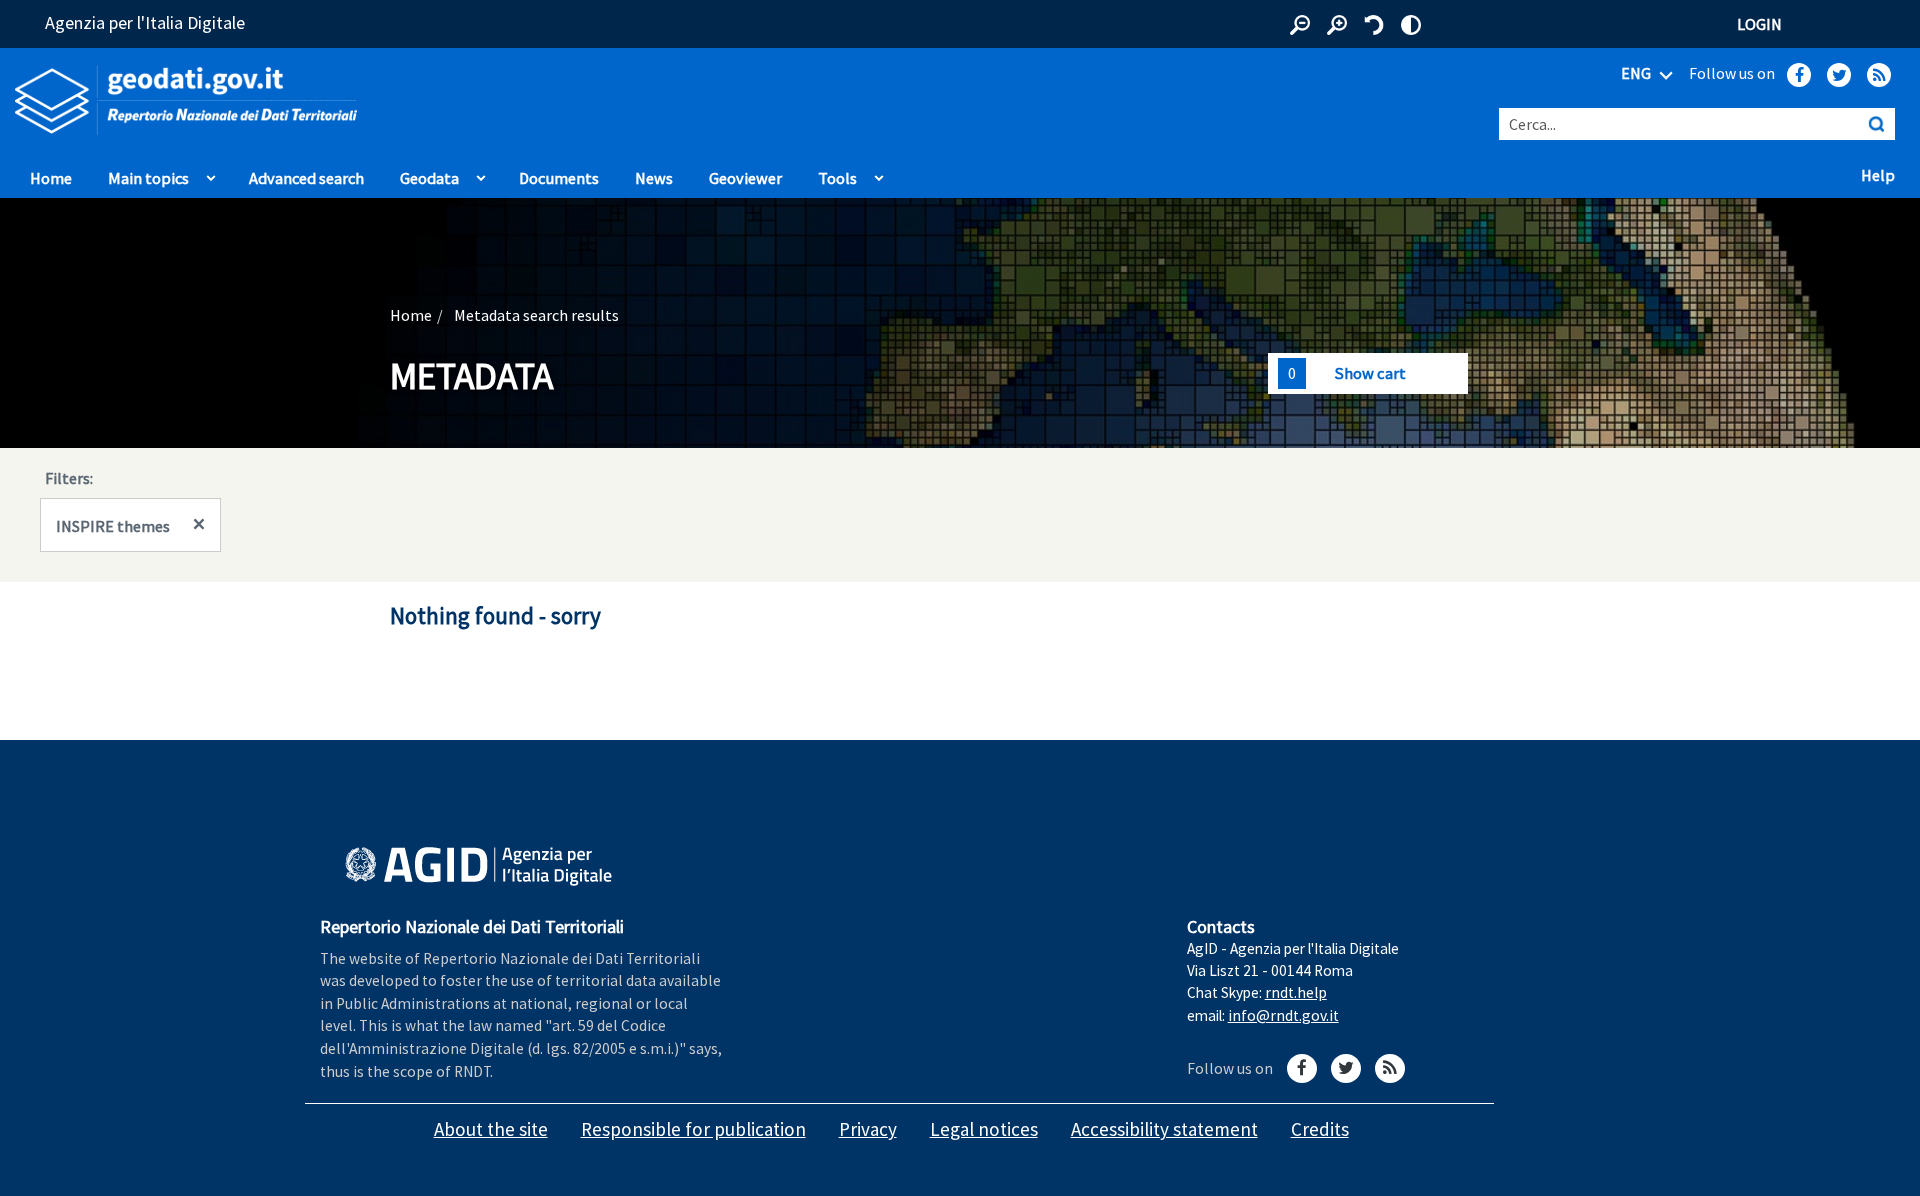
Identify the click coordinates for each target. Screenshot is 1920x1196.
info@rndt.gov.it (1283, 1015)
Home (51, 178)
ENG (1637, 73)
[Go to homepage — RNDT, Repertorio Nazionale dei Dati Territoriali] (400, 100)
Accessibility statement (1164, 1129)
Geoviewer (750, 177)
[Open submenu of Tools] (879, 173)
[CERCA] (1876, 124)
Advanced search (306, 178)
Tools (837, 178)
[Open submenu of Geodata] (481, 173)
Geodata (429, 178)
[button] (1300, 25)
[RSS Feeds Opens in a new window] (1879, 75)
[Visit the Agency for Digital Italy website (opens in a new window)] (478, 866)
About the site (491, 1129)
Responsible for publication (693, 1129)
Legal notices (984, 1129)
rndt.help (1296, 992)
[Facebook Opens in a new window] (1799, 75)
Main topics (148, 178)
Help (1883, 174)
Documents (559, 178)
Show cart (1370, 373)
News (654, 178)
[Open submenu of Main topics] (211, 173)
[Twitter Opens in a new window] (1839, 75)
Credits (1320, 1129)
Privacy (868, 1129)
